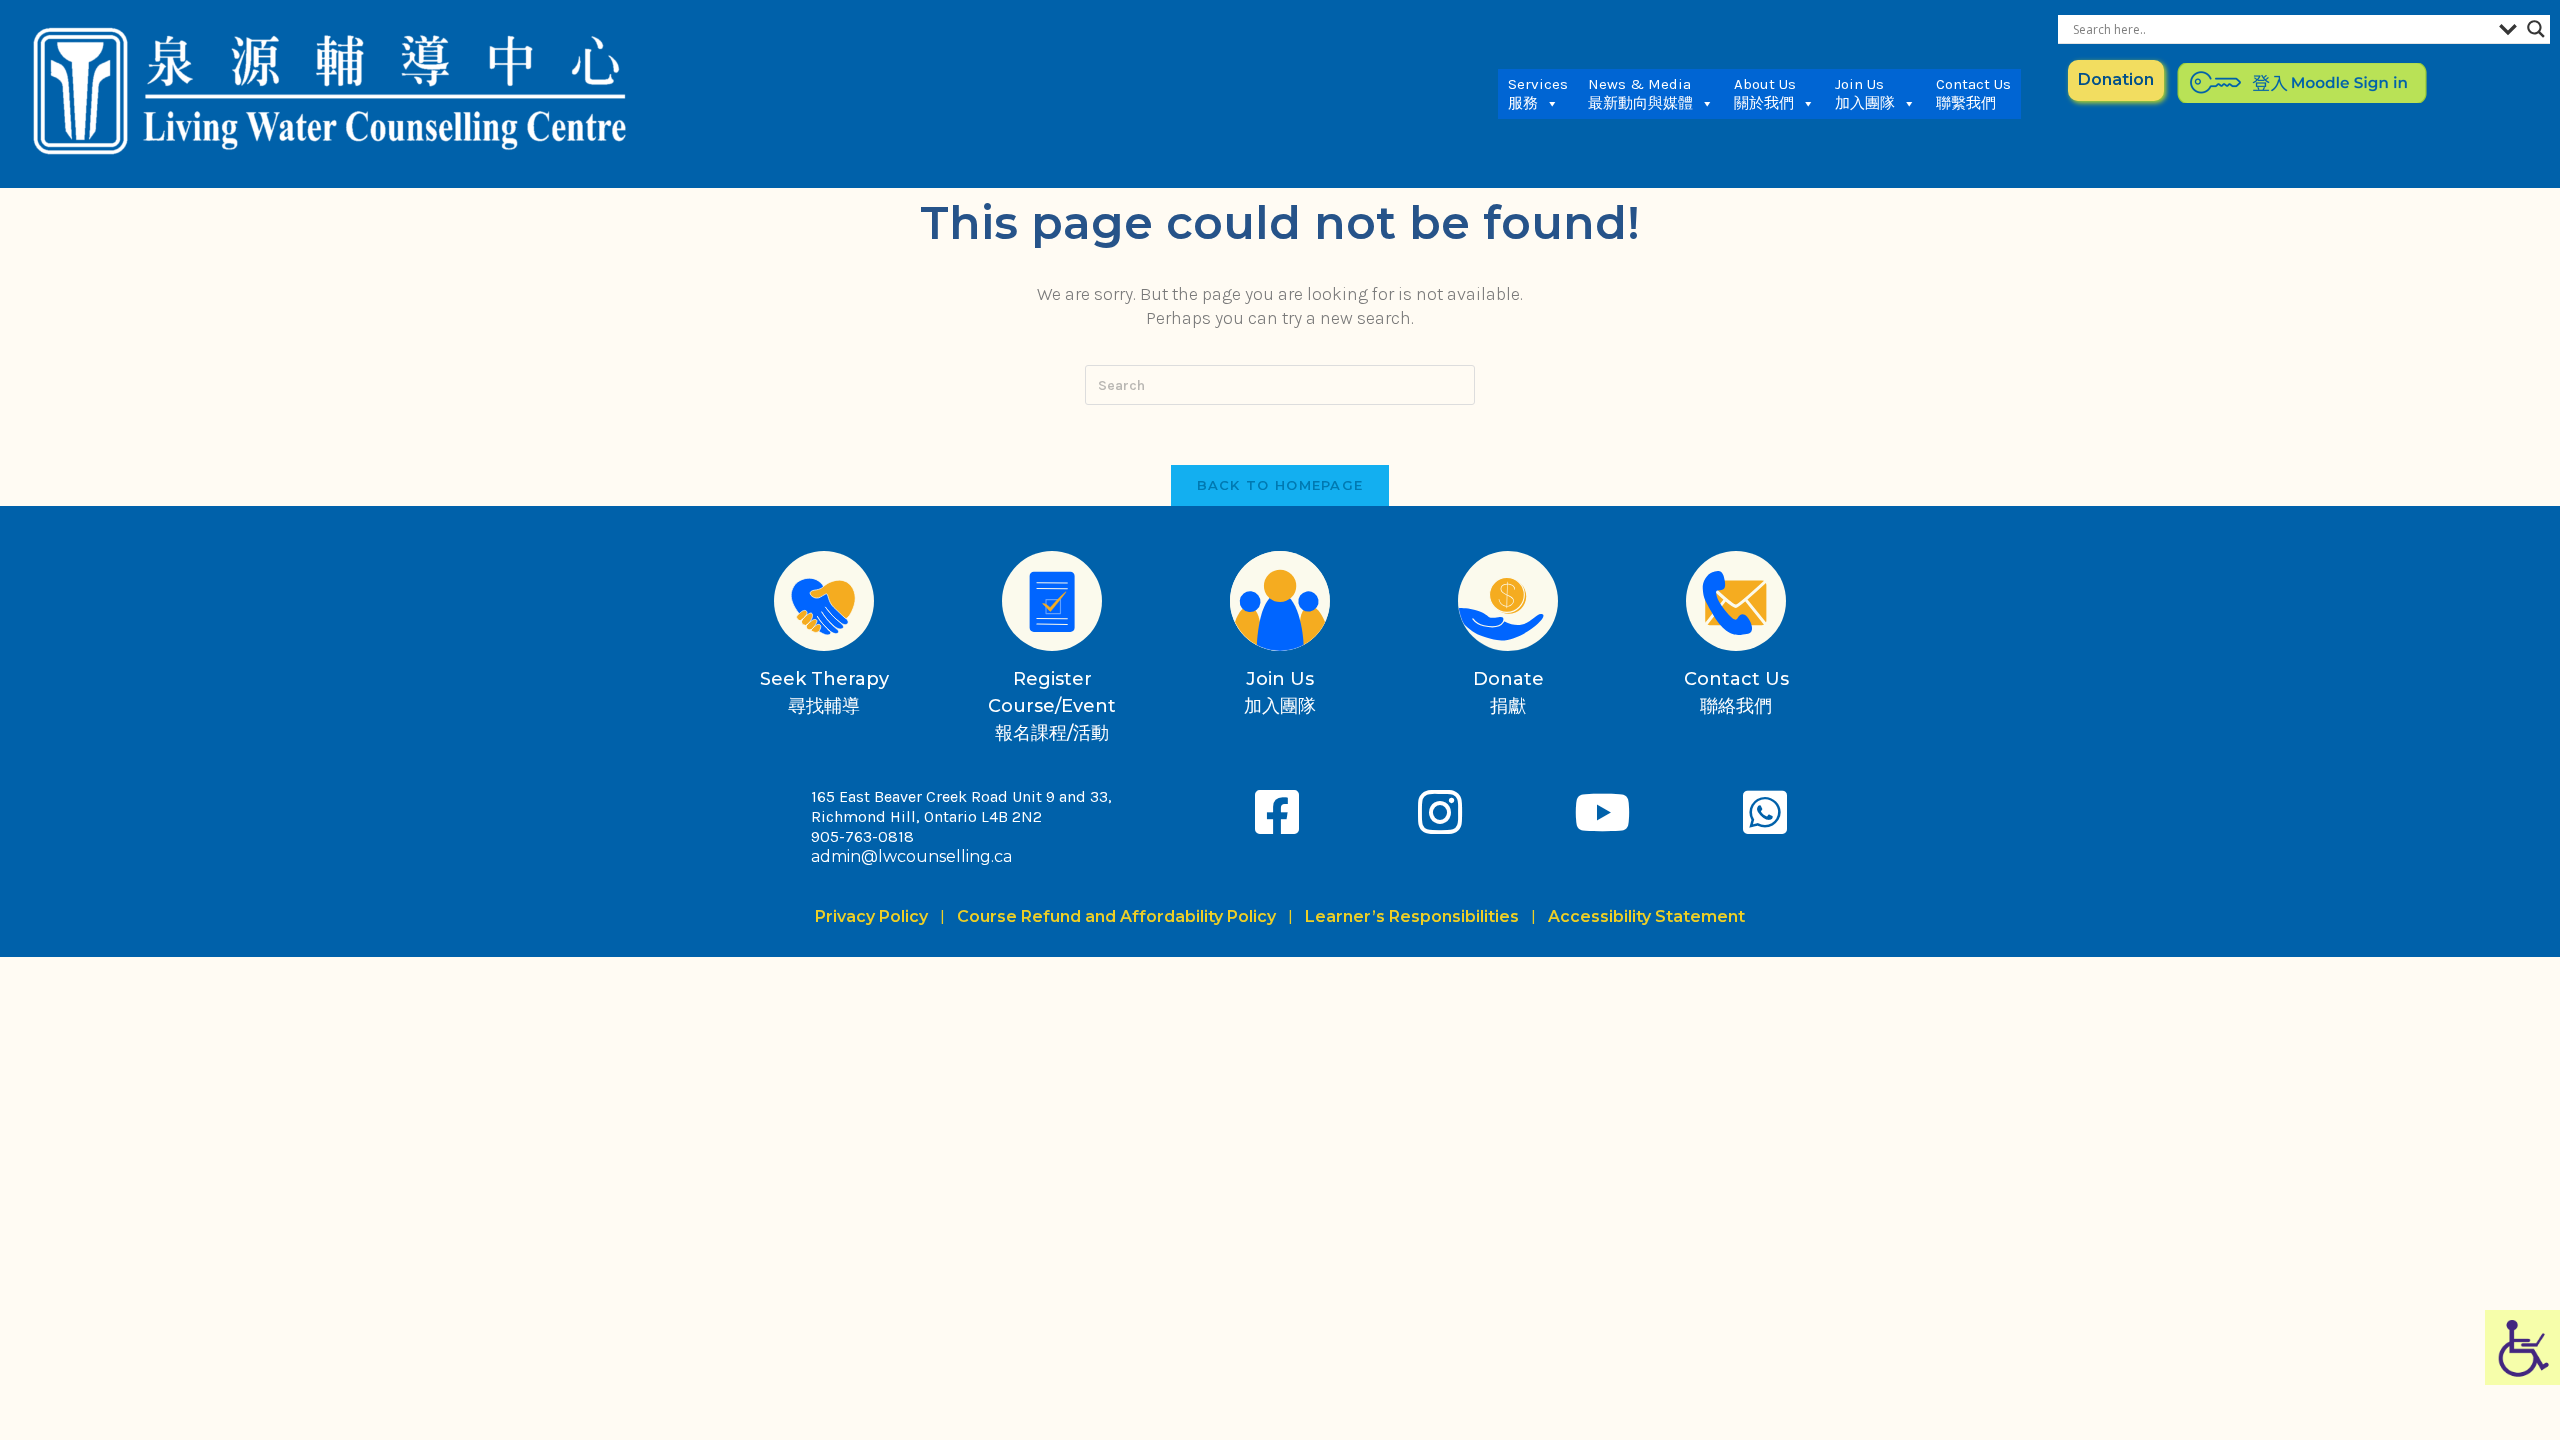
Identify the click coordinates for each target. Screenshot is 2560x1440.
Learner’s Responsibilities (1412, 916)
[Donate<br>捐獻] (1508, 601)
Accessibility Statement (1646, 916)
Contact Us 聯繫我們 (1973, 94)
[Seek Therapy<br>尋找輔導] (824, 601)
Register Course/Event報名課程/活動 (1052, 706)
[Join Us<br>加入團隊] (1280, 601)
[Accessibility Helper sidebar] (2522, 1347)
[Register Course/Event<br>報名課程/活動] (1052, 601)
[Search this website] (1280, 383)
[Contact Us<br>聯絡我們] (1736, 601)
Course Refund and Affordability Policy (1116, 916)
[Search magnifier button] (2536, 29)
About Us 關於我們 (1765, 94)
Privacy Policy (875, 916)
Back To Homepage (1280, 485)
